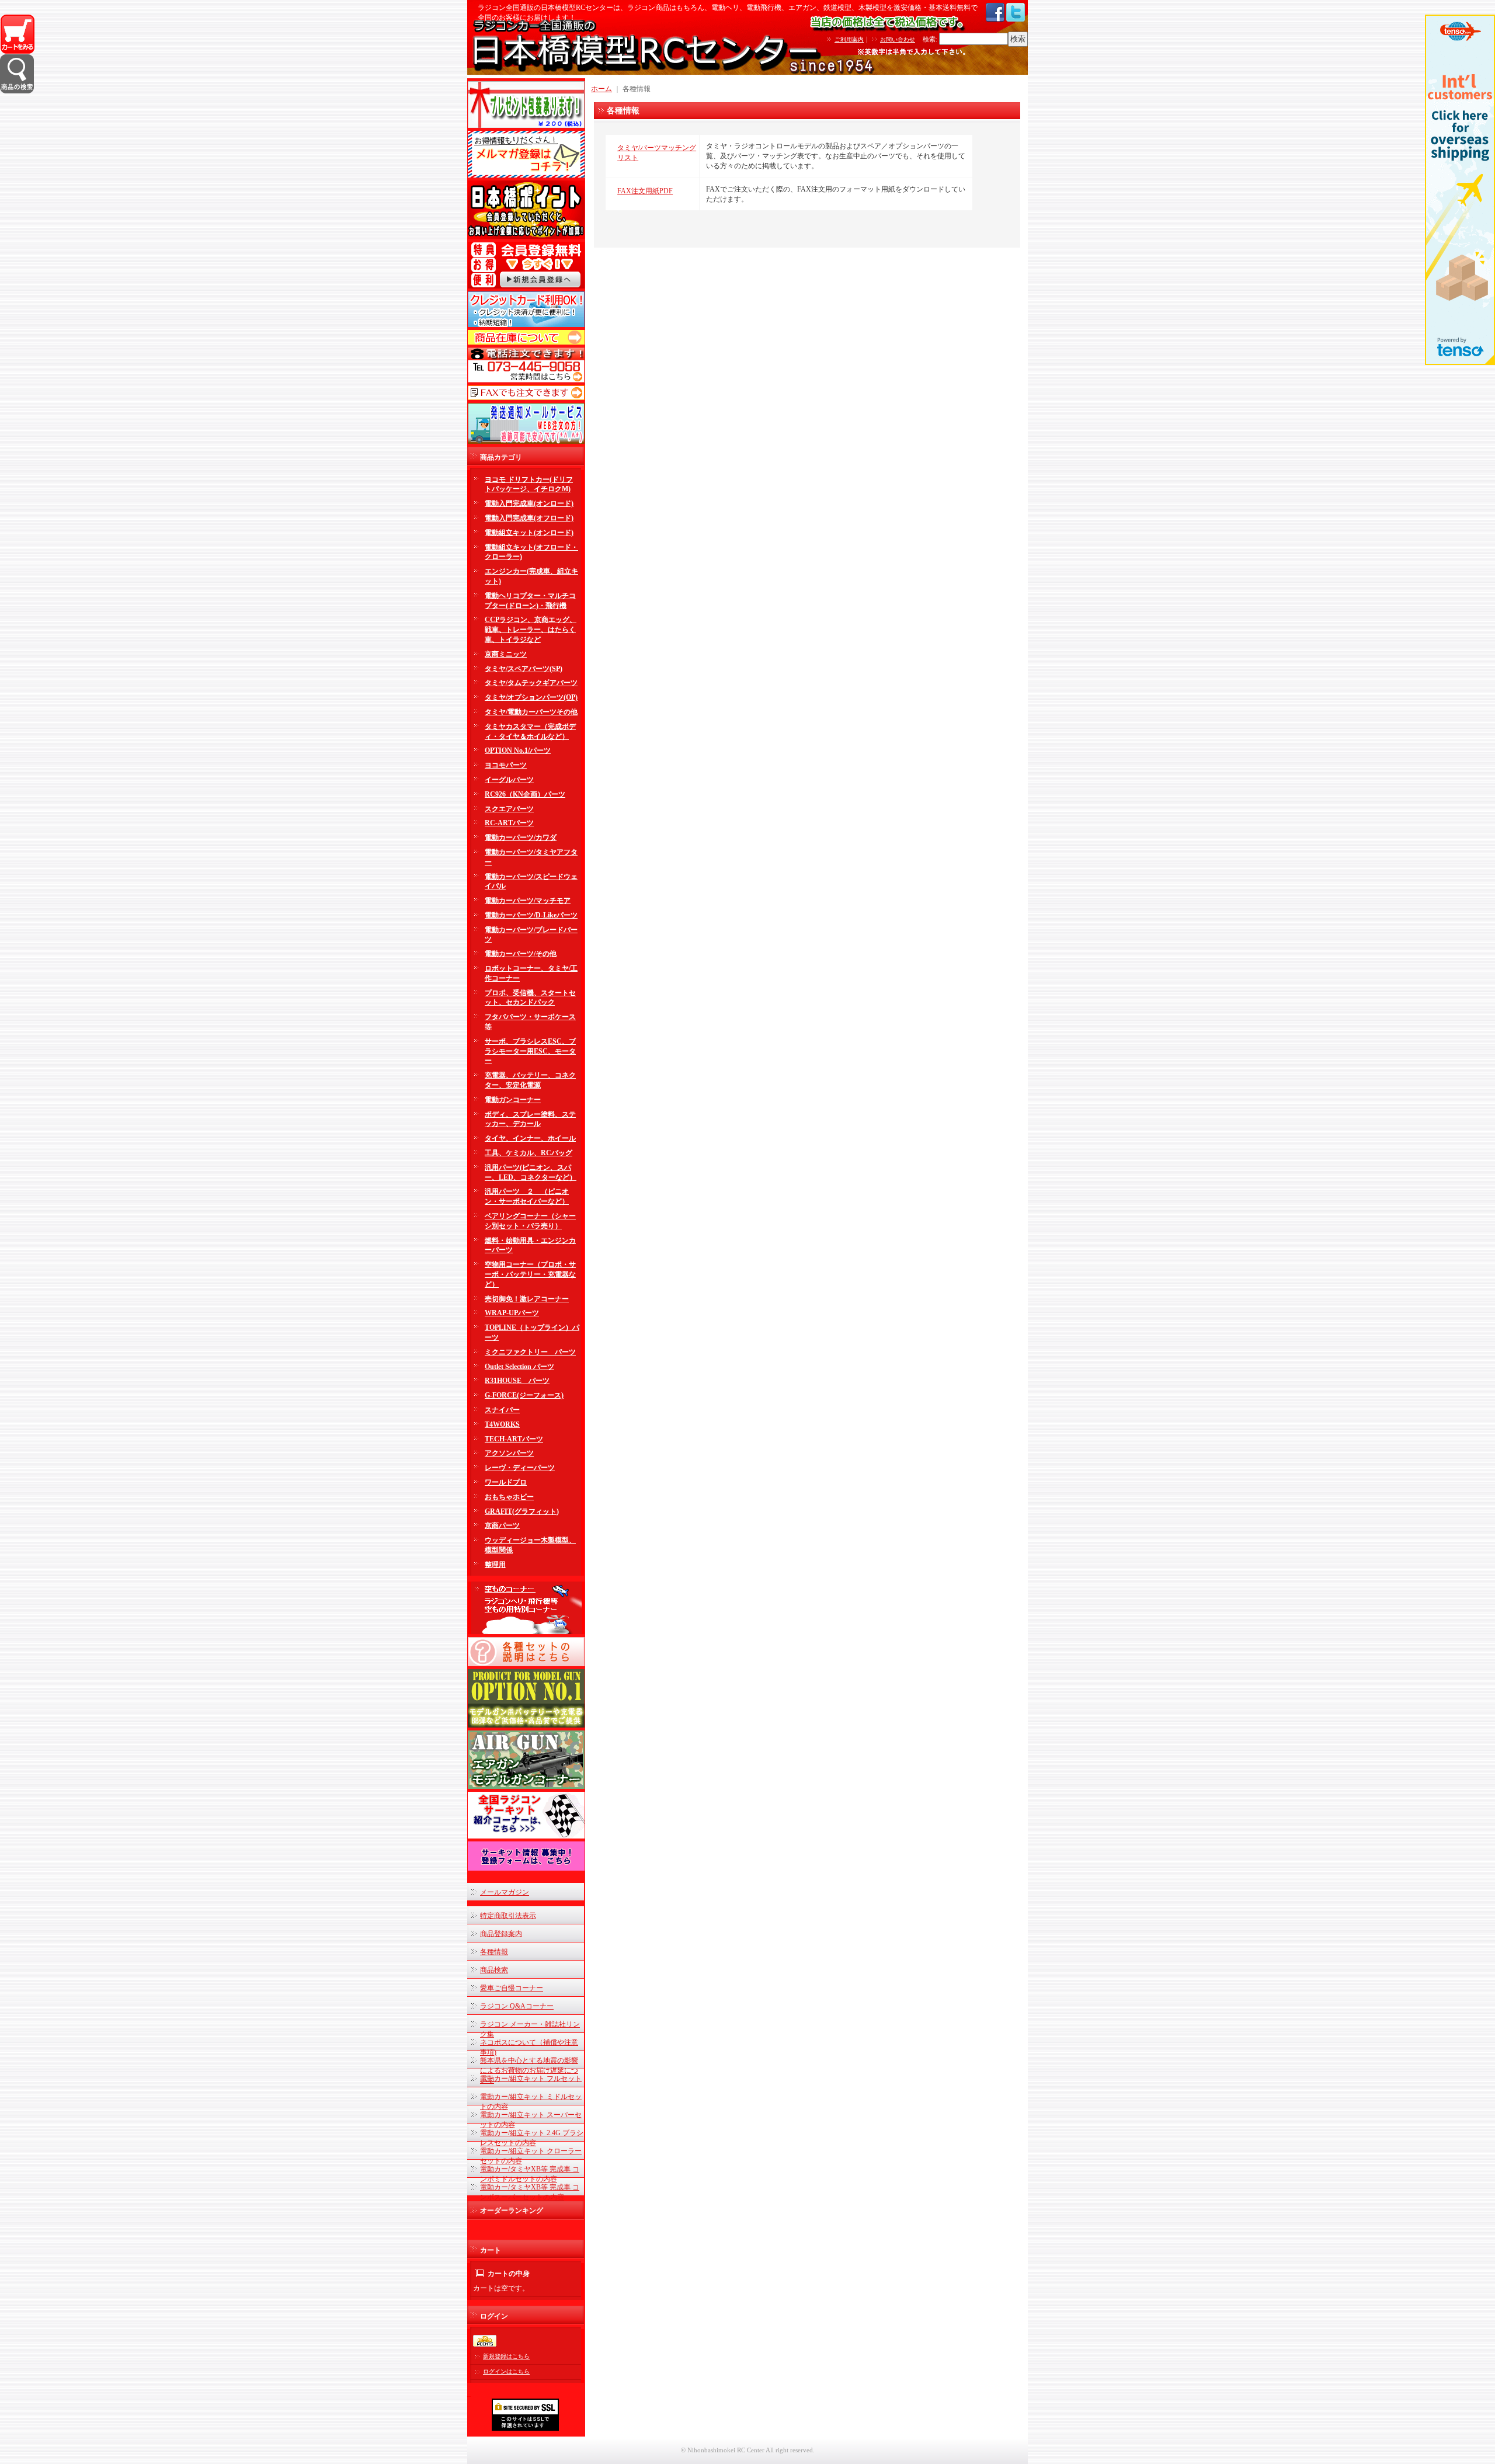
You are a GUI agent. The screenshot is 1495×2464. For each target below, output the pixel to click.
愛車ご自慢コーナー (512, 1988)
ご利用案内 (849, 39)
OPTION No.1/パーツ (518, 750)
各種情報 (494, 1952)
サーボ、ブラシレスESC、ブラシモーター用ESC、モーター (530, 1051)
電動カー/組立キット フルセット (531, 2079)
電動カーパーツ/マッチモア (528, 901)
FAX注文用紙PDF (645, 191)
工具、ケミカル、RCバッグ (529, 1153)
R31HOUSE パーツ (517, 1381)
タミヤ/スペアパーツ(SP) (524, 669)
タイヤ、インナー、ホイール (530, 1138)
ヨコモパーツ (506, 765)
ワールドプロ (506, 1482)
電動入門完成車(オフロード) (529, 518)
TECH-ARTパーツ (514, 1439)
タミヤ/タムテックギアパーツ (531, 683)
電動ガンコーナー (513, 1100)
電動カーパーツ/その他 (521, 954)
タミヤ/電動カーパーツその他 (531, 712)
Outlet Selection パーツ (519, 1367)
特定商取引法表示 (508, 1916)
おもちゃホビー (509, 1497)
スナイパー (502, 1410)
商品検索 (494, 1970)
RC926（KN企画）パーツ (525, 794)
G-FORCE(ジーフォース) (524, 1395)
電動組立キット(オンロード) (529, 533)
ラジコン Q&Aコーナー (517, 2006)
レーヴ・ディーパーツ (520, 1468)
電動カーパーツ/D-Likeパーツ (531, 915)
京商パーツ (502, 1525)
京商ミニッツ (506, 654)
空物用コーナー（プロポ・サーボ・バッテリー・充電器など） (530, 1274)
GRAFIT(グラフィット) (522, 1511)
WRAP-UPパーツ (512, 1313)
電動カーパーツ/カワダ (521, 837)
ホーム (602, 89)
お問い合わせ (898, 39)
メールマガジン (505, 1892)
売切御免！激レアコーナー (527, 1299)
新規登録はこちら (506, 2356)
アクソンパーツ (509, 1453)
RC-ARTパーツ (509, 823)
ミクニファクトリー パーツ (530, 1352)
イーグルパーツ (509, 780)
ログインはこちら (506, 2371)
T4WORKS (502, 1424)
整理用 (495, 1565)
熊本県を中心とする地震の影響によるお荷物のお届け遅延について (529, 2070)
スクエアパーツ (509, 809)
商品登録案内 (501, 1934)
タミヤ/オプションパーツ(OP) (531, 697)
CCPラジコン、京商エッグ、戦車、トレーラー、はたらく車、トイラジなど (531, 630)
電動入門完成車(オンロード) (529, 503)
